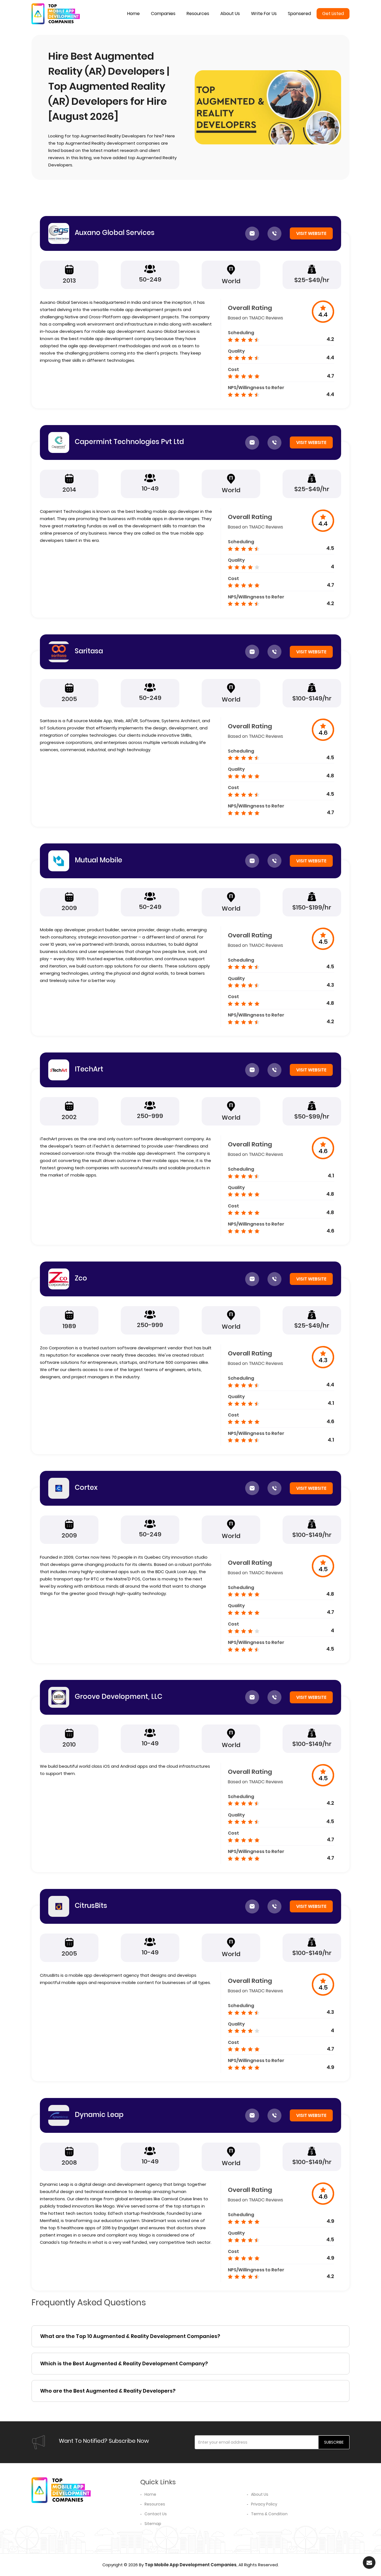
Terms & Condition (269, 2514)
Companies (163, 14)
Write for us (264, 14)
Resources (198, 14)
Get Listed (333, 14)
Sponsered (299, 14)
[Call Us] (274, 234)
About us (230, 14)
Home (133, 14)
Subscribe (334, 2442)
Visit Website (311, 233)
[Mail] (252, 234)
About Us (260, 2494)
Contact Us (156, 2514)
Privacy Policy (264, 2504)
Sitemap (153, 2524)
